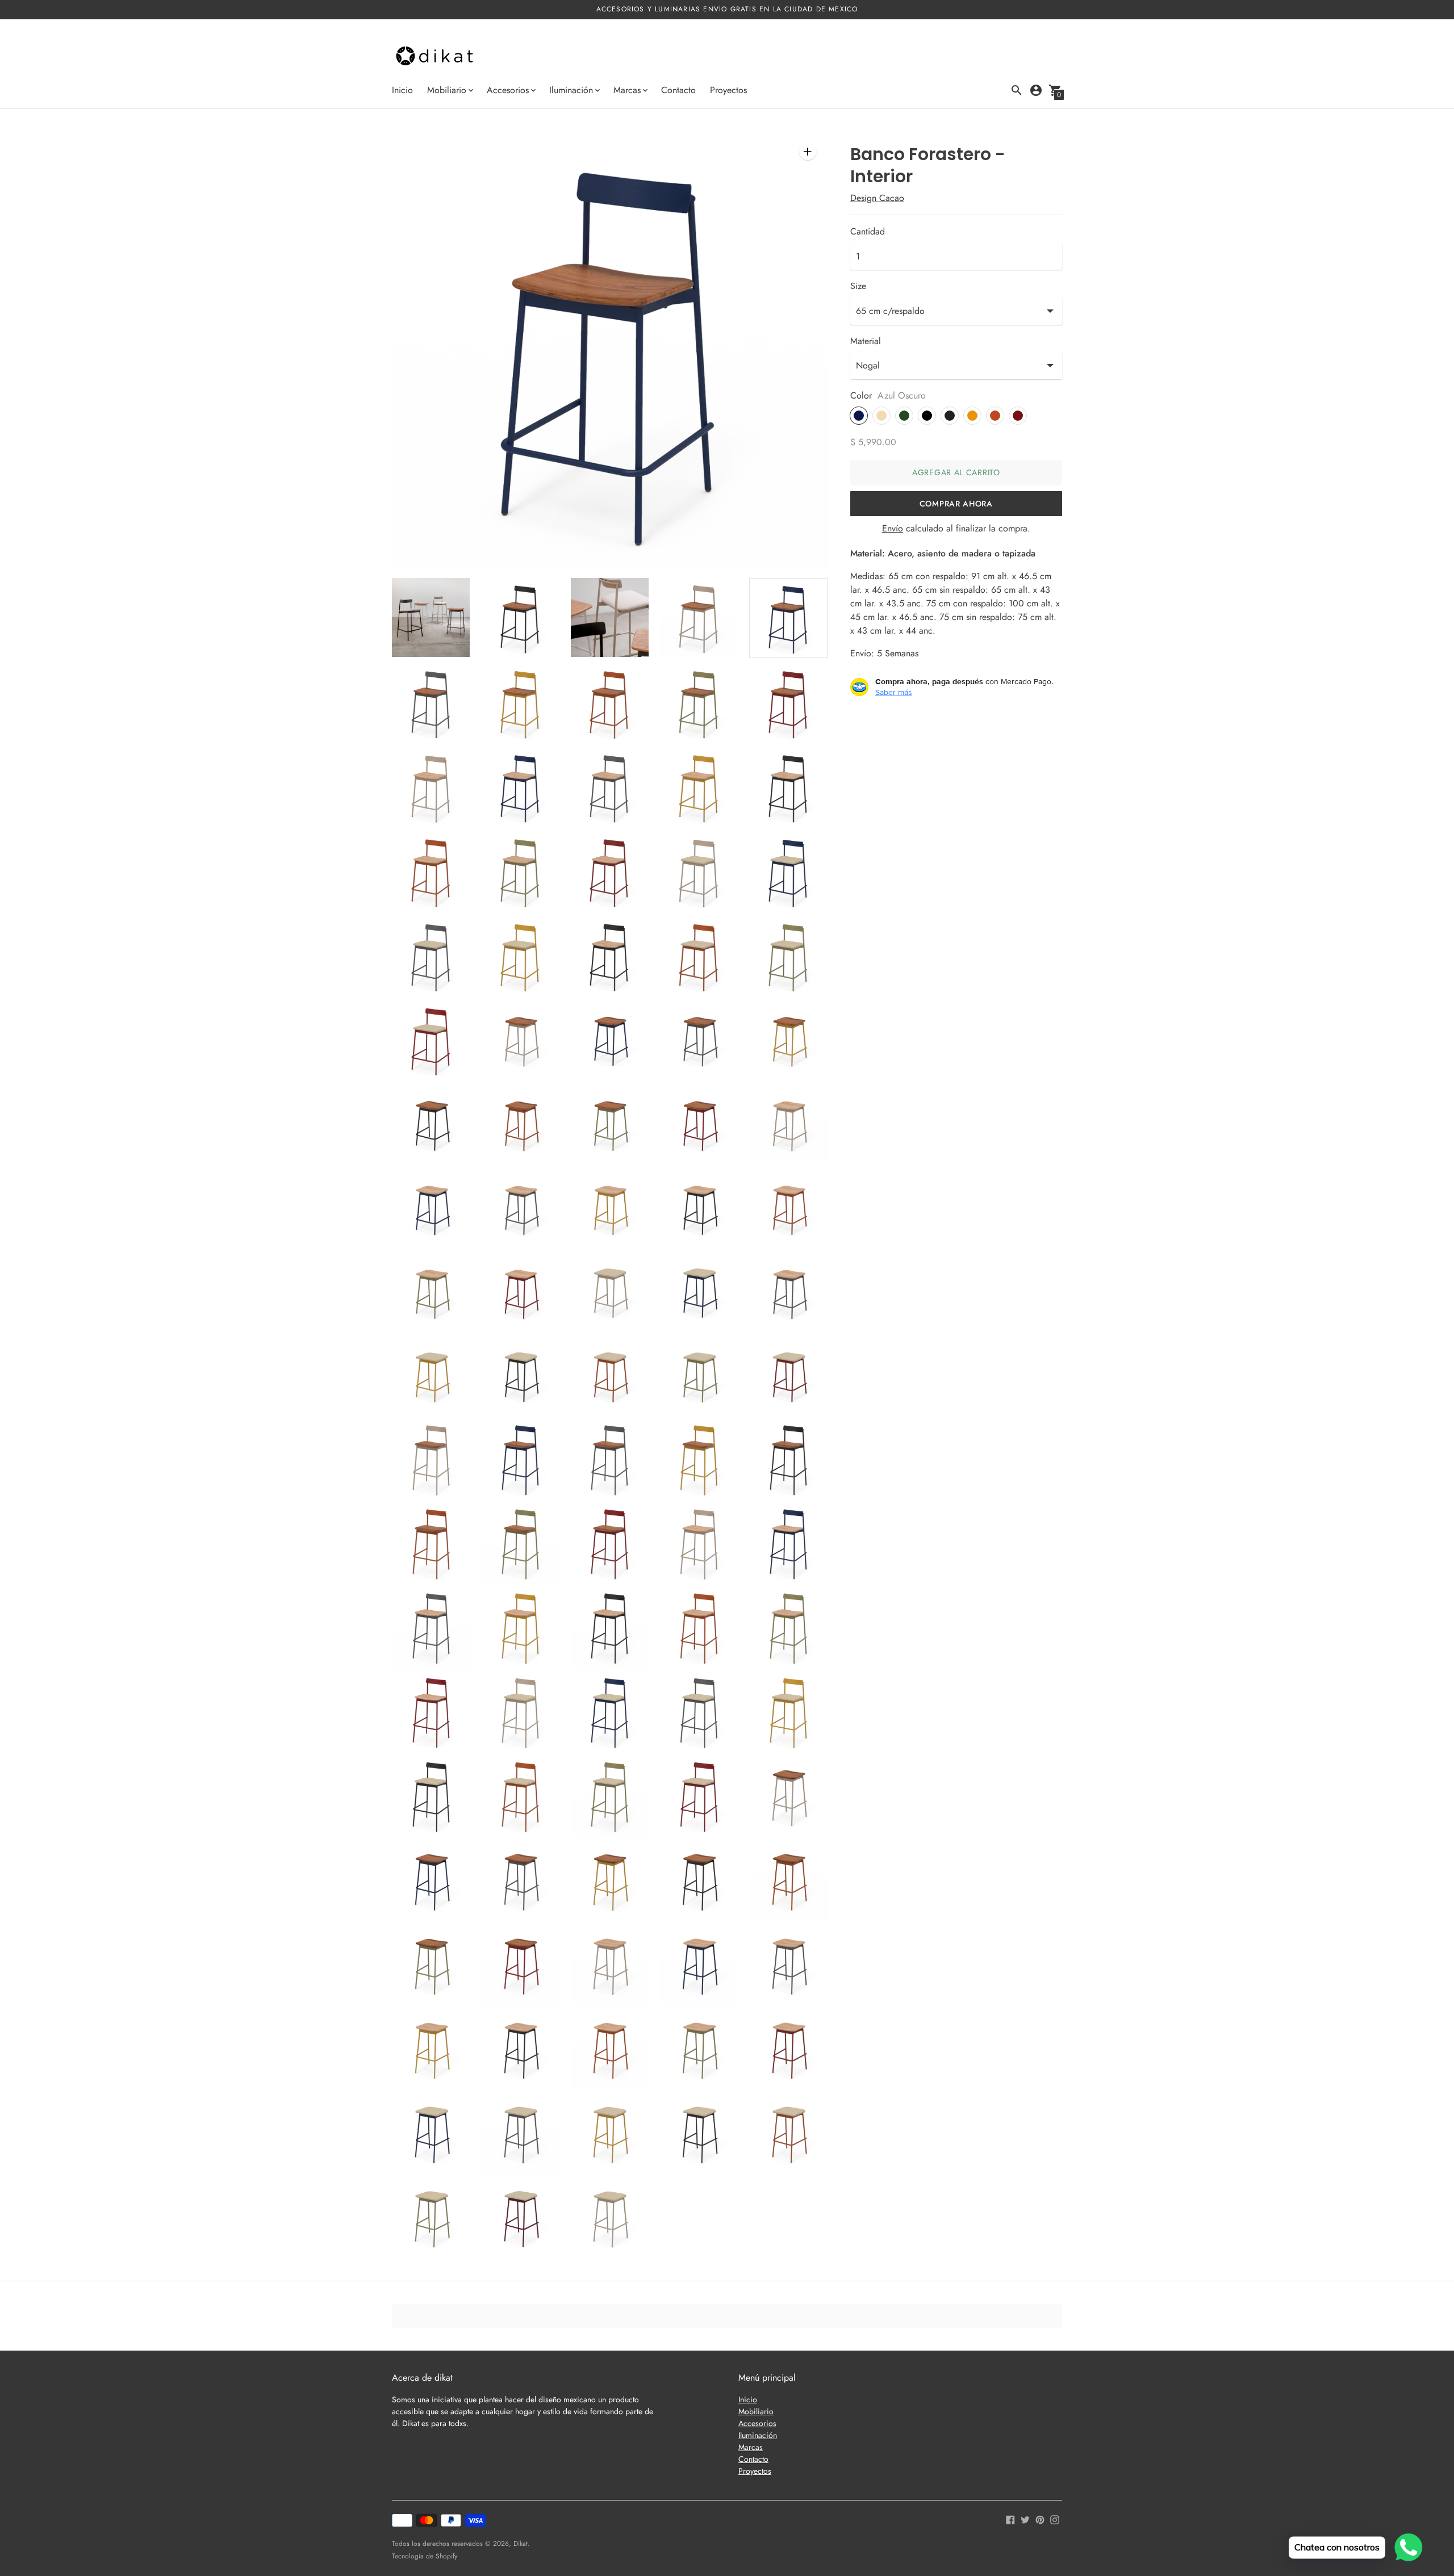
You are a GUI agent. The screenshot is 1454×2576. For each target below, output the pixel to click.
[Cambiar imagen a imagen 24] (699, 956)
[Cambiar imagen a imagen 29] (699, 1040)
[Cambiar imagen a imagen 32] (520, 1124)
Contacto (678, 90)
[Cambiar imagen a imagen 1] (431, 617)
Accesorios (757, 2423)
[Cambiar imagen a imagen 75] (788, 1798)
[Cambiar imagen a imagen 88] (610, 2050)
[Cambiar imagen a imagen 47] (520, 1376)
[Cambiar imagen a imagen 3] (610, 617)
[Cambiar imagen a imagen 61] (431, 1629)
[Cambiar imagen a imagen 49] (699, 1376)
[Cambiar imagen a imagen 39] (699, 1208)
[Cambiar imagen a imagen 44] (699, 1292)
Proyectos (728, 90)
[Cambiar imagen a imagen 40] (788, 1208)
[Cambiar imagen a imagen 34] (699, 1124)
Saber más (894, 692)
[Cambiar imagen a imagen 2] (520, 617)
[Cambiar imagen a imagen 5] (788, 618)
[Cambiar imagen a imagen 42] (520, 1292)
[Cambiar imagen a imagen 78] (610, 1882)
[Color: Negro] (927, 416)
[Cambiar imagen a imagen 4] (699, 617)
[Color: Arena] (881, 416)
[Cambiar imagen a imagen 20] (788, 871)
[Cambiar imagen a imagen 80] (788, 1882)
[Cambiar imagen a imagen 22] (520, 956)
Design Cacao (877, 198)
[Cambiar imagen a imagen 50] (788, 1376)
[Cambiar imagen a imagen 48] (610, 1376)
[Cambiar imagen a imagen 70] (788, 1714)
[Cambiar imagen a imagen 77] (520, 1882)
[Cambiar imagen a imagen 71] (431, 1798)
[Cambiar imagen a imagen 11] (431, 787)
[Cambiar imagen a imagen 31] (431, 1124)
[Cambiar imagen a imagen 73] (610, 1798)
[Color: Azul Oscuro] (859, 416)
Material (866, 341)
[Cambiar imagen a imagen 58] (610, 1545)
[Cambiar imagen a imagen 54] (699, 1461)
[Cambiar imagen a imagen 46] (431, 1376)
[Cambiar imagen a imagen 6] (431, 703)
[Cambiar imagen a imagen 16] (431, 871)
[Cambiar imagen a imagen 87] (520, 2050)
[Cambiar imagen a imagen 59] (699, 1545)
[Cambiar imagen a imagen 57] (520, 1545)
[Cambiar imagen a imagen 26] (431, 1040)
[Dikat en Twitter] (1025, 2519)
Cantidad (868, 232)
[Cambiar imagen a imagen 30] (788, 1040)
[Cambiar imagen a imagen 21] (431, 956)
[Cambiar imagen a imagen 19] (699, 871)
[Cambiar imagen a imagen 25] (788, 956)
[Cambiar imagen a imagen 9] (699, 703)
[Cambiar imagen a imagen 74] (699, 1798)
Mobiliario (756, 2411)
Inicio (402, 90)
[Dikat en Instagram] (1055, 2519)
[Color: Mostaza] (972, 416)
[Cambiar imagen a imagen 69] (699, 1714)
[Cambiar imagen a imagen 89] (699, 2050)
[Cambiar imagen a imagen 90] (788, 2050)
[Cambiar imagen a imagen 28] (610, 1040)
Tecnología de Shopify (425, 2556)
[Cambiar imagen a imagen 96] (431, 2219)
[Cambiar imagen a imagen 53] (610, 1461)
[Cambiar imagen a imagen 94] (699, 2134)
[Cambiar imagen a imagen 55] (788, 1461)
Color (861, 396)
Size (858, 286)
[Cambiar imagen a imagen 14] (699, 787)
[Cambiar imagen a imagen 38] (610, 1208)
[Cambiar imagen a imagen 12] (520, 787)
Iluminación (758, 2435)
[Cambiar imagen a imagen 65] (788, 1629)
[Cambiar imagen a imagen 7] (520, 703)
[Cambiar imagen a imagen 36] (431, 1208)
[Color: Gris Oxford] (950, 416)
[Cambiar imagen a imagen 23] (610, 956)
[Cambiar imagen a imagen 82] (520, 1966)
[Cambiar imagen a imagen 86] (431, 2050)
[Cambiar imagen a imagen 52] (520, 1461)
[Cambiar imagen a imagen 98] (610, 2219)
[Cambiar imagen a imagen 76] (431, 1882)
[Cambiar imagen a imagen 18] (610, 871)
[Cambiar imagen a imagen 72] (520, 1798)
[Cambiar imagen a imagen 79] (699, 1882)
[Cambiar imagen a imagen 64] (699, 1629)
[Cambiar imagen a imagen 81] (431, 1966)
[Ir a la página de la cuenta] (1036, 90)
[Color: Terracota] (995, 416)
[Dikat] (434, 57)
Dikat (521, 2544)
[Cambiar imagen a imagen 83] (610, 1966)
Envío (893, 528)
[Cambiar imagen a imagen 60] (788, 1545)
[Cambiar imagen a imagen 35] (788, 1124)
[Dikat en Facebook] (1010, 2519)
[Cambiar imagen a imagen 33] (610, 1124)
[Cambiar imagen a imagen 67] (520, 1714)
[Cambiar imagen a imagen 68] (610, 1714)
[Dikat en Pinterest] (1040, 2519)
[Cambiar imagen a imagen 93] (610, 2134)
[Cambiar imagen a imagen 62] (520, 1629)
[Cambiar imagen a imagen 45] (788, 1292)
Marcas (751, 2447)
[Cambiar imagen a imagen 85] (788, 1966)
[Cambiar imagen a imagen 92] (520, 2134)
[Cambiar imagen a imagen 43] (610, 1292)
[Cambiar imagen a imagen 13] (610, 787)
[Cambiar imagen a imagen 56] (431, 1545)
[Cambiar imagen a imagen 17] (520, 871)
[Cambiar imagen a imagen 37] (520, 1208)
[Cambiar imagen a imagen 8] (610, 703)
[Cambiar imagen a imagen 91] (431, 2134)
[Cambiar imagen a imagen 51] (431, 1461)
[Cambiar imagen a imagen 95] (788, 2134)
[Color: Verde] (904, 416)
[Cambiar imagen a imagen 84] (699, 1966)
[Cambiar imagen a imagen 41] (431, 1292)
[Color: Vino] (1018, 416)
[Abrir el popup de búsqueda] (1017, 90)
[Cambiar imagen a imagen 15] (788, 787)
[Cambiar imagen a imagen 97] (520, 2219)
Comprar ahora (956, 504)
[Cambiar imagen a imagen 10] (788, 703)
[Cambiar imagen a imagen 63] (610, 1629)
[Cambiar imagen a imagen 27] (520, 1040)
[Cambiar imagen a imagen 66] (431, 1714)
